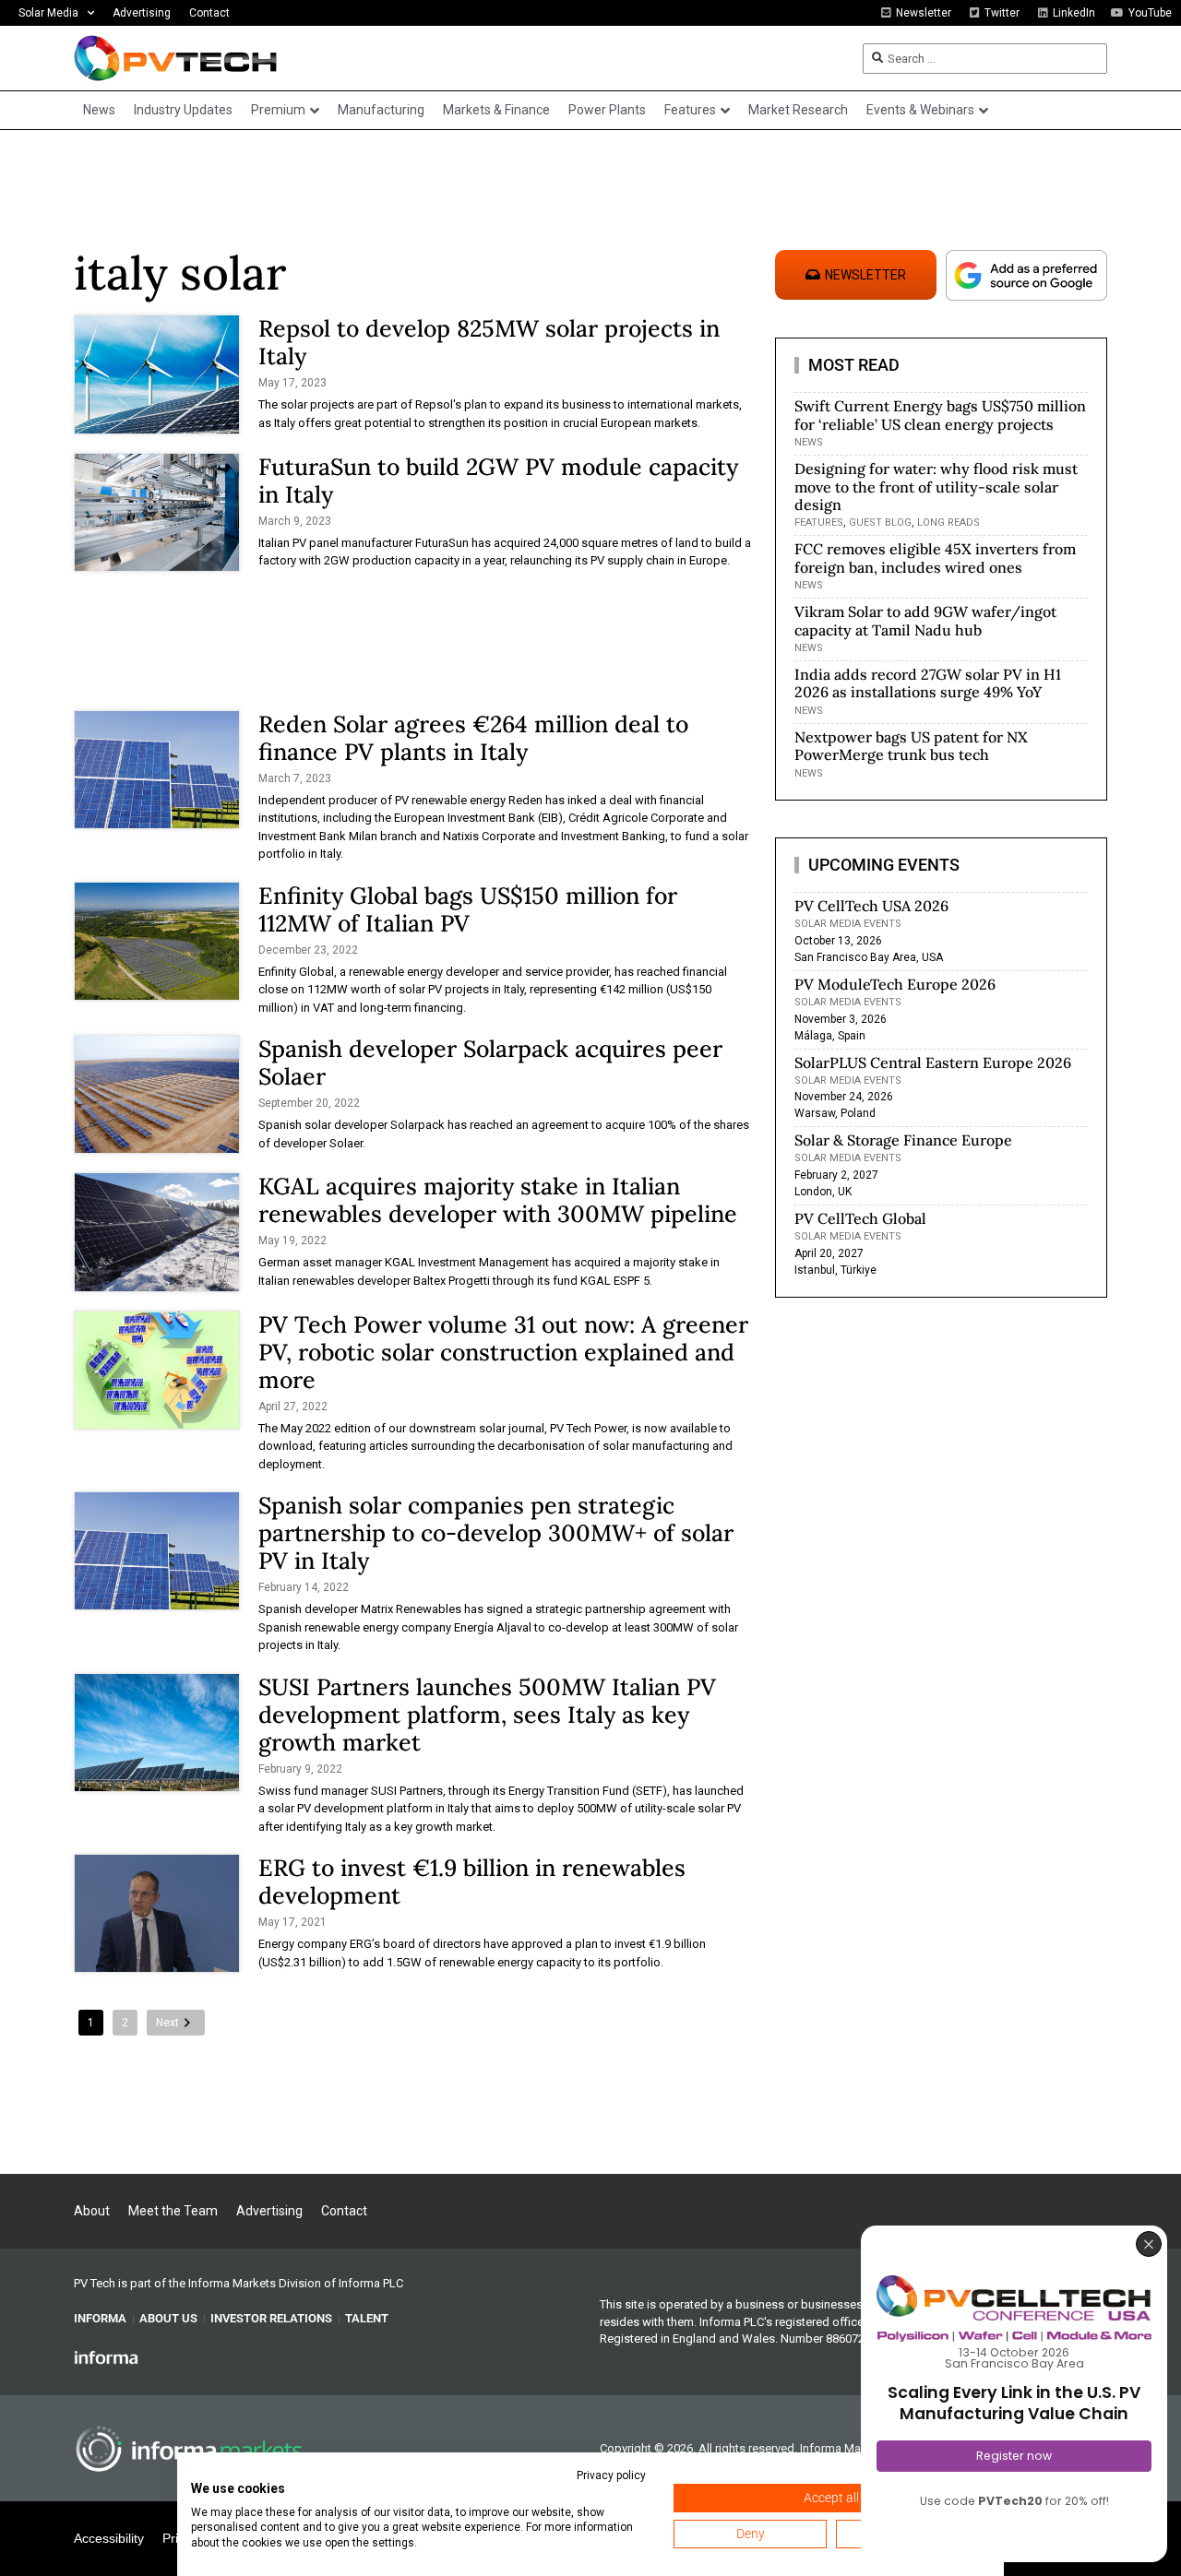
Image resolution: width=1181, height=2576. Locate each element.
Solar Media (48, 13)
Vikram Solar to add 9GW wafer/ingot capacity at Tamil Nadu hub (925, 620)
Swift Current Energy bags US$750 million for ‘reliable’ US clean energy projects (940, 415)
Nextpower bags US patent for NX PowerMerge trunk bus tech (911, 746)
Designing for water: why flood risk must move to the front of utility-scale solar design (936, 486)
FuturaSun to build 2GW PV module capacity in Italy (498, 481)
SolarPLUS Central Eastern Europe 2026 (933, 1062)
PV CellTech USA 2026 (871, 906)
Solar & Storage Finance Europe (903, 1140)
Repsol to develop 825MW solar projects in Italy (489, 342)
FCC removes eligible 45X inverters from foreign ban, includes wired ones (935, 558)
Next (167, 2023)
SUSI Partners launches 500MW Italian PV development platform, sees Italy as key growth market (487, 1715)
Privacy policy (611, 2475)
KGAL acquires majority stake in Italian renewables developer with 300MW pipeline (498, 1200)
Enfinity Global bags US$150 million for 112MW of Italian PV (468, 909)
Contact (209, 13)
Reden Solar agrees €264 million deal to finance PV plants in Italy (473, 738)
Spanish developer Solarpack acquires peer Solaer (490, 1062)
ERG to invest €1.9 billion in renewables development (472, 1882)
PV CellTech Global (860, 1218)
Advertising (142, 13)
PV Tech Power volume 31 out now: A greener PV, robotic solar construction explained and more (503, 1352)
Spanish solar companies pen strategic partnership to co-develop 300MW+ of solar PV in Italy (496, 1533)
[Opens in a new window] (106, 2356)
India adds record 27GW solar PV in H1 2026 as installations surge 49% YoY (928, 683)
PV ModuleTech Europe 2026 (895, 984)
